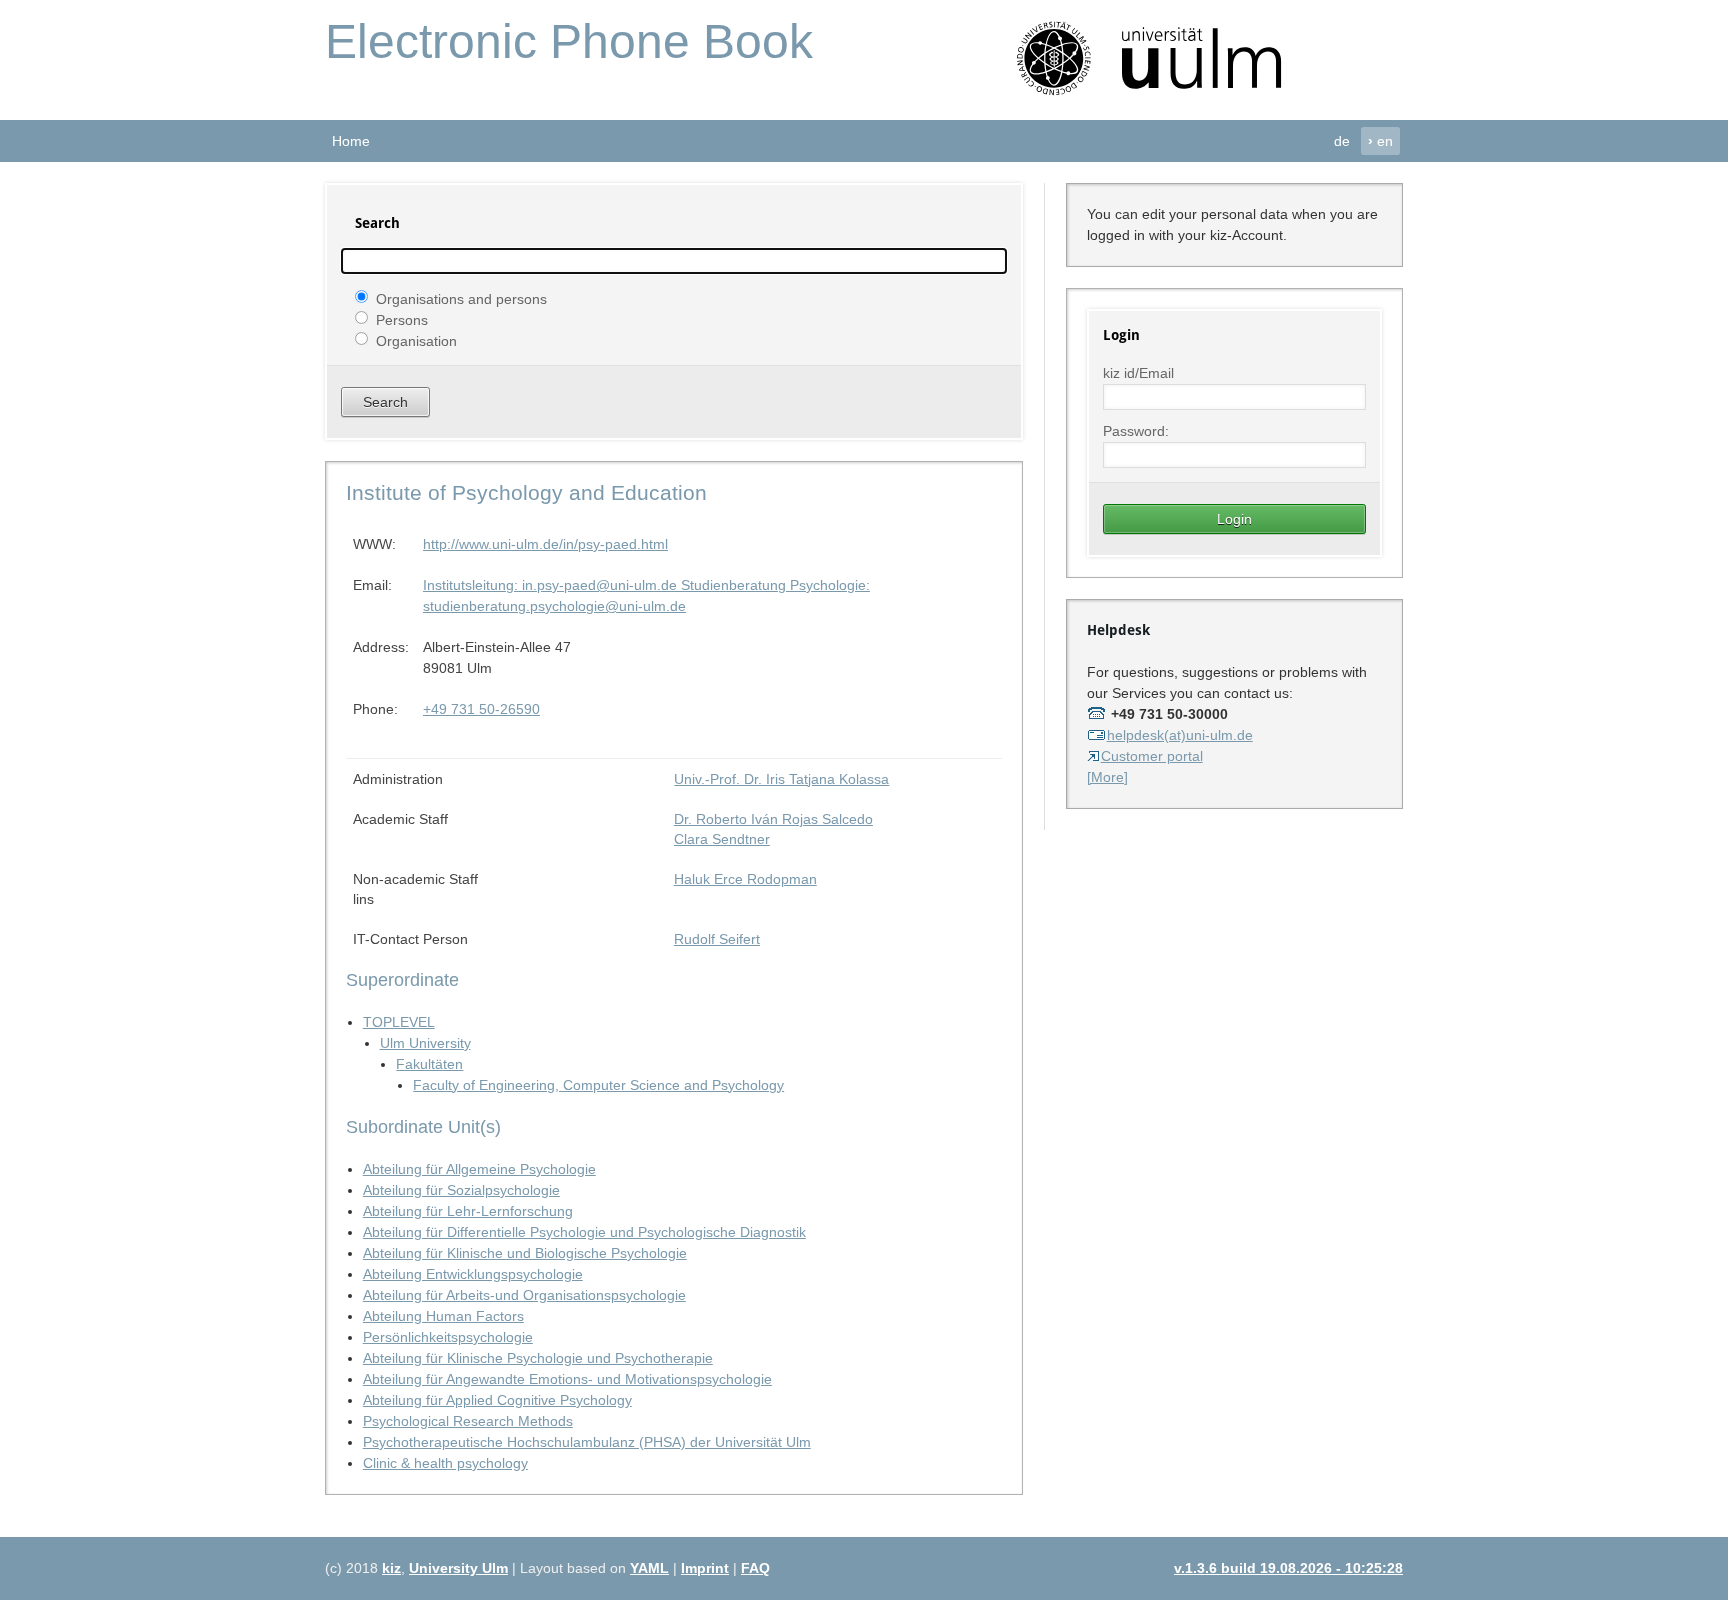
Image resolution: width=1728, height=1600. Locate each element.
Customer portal (1152, 756)
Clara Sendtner (722, 839)
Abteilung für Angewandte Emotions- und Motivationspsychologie (567, 1379)
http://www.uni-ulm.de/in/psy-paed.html (545, 544)
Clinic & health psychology (445, 1463)
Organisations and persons (461, 298)
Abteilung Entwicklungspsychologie (473, 1274)
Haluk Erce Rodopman (745, 879)
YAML (649, 1568)
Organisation (416, 340)
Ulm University (425, 1043)
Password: (1136, 431)
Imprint (705, 1568)
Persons (402, 319)
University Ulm (458, 1568)
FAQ (755, 1568)
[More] (1107, 777)
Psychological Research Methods (468, 1421)
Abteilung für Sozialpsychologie (461, 1190)
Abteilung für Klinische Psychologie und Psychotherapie (538, 1358)
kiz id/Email (1138, 373)
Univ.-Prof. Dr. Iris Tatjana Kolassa (781, 779)
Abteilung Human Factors (443, 1316)
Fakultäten (429, 1064)
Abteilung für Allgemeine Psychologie (479, 1169)
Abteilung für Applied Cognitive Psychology (497, 1400)
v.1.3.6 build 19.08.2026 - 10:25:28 (1288, 1568)
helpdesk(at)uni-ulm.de (1180, 735)
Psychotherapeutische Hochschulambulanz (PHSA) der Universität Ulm (587, 1442)
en (1380, 141)
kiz (391, 1568)
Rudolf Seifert (717, 939)
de (1342, 141)
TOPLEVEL (399, 1022)
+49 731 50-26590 (481, 709)
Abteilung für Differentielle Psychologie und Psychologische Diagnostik (584, 1232)
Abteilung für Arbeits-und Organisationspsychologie (524, 1295)
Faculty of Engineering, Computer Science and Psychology (598, 1085)
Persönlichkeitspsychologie (448, 1337)
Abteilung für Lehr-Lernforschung (468, 1211)
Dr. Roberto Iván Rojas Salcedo (773, 819)
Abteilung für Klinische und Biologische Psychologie (525, 1253)
